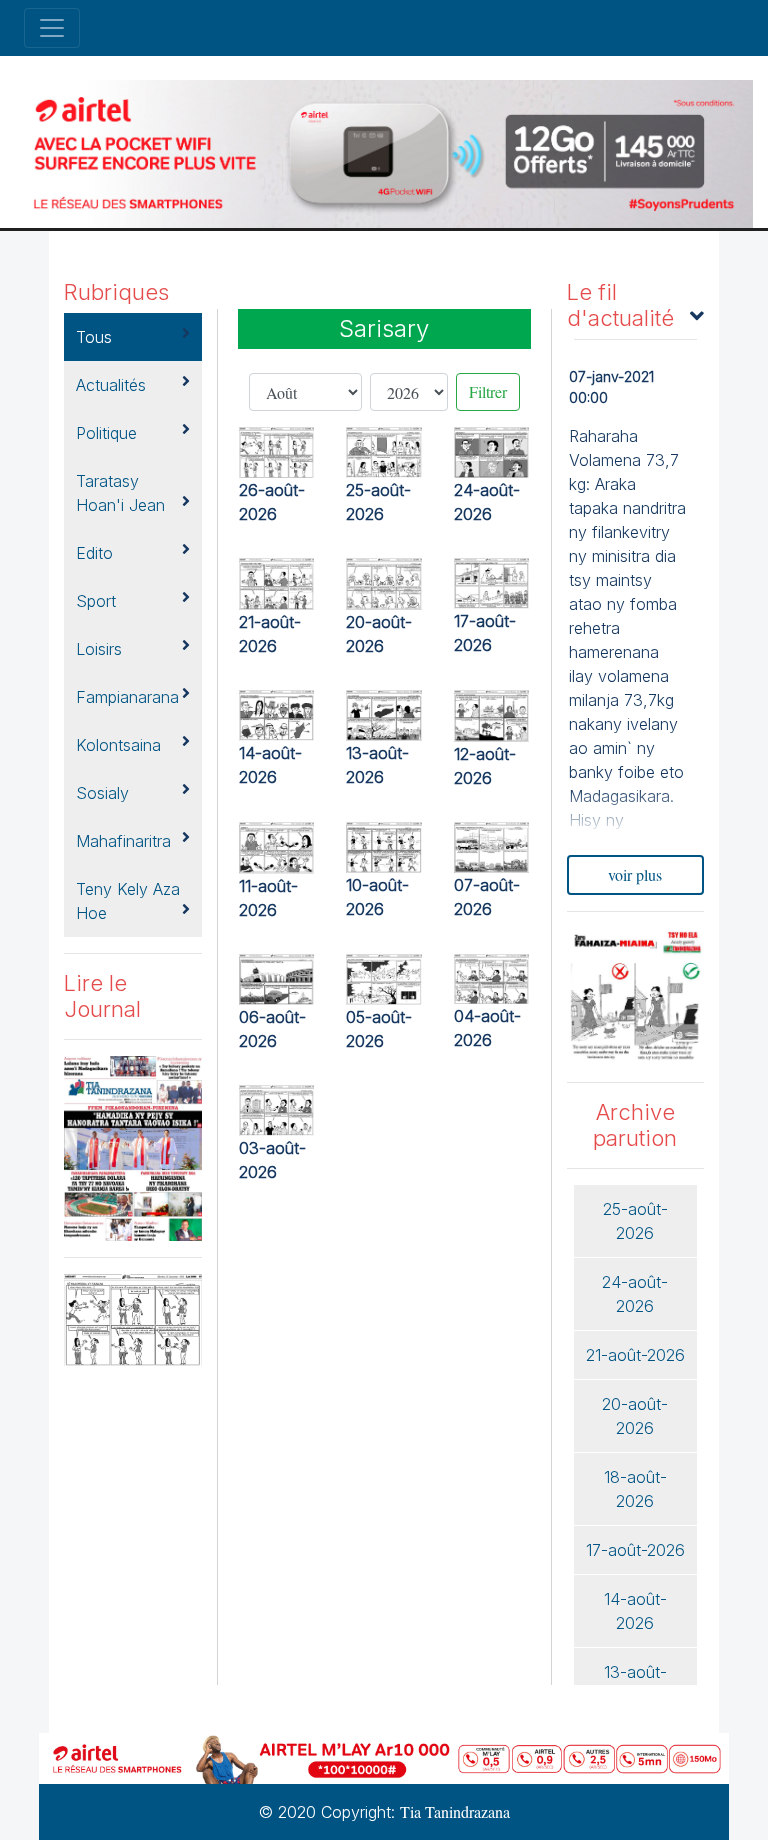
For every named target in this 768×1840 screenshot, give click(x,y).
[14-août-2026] (277, 712)
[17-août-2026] (492, 580)
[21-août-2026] (277, 581)
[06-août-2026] (277, 976)
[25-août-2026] (384, 449)
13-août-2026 (635, 1684)
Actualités (111, 385)
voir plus (635, 874)
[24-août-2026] (492, 449)
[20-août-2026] (384, 581)
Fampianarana (127, 697)
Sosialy (102, 793)
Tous (94, 337)
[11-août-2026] (277, 844)
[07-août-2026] (492, 844)
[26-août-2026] (277, 449)
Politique (106, 433)
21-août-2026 (635, 1355)
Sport (96, 601)
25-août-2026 (635, 1221)
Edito (94, 553)
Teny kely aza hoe (128, 901)
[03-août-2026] (277, 1107)
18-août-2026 (635, 1489)
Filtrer (488, 391)
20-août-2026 (635, 1416)
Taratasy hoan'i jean (120, 493)
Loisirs (99, 649)
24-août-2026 (635, 1294)
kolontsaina (118, 745)
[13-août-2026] (384, 712)
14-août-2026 (635, 1611)
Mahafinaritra (123, 841)
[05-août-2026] (384, 976)
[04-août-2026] (492, 975)
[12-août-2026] (492, 712)
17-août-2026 (635, 1550)
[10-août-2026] (384, 844)
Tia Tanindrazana (455, 1811)
